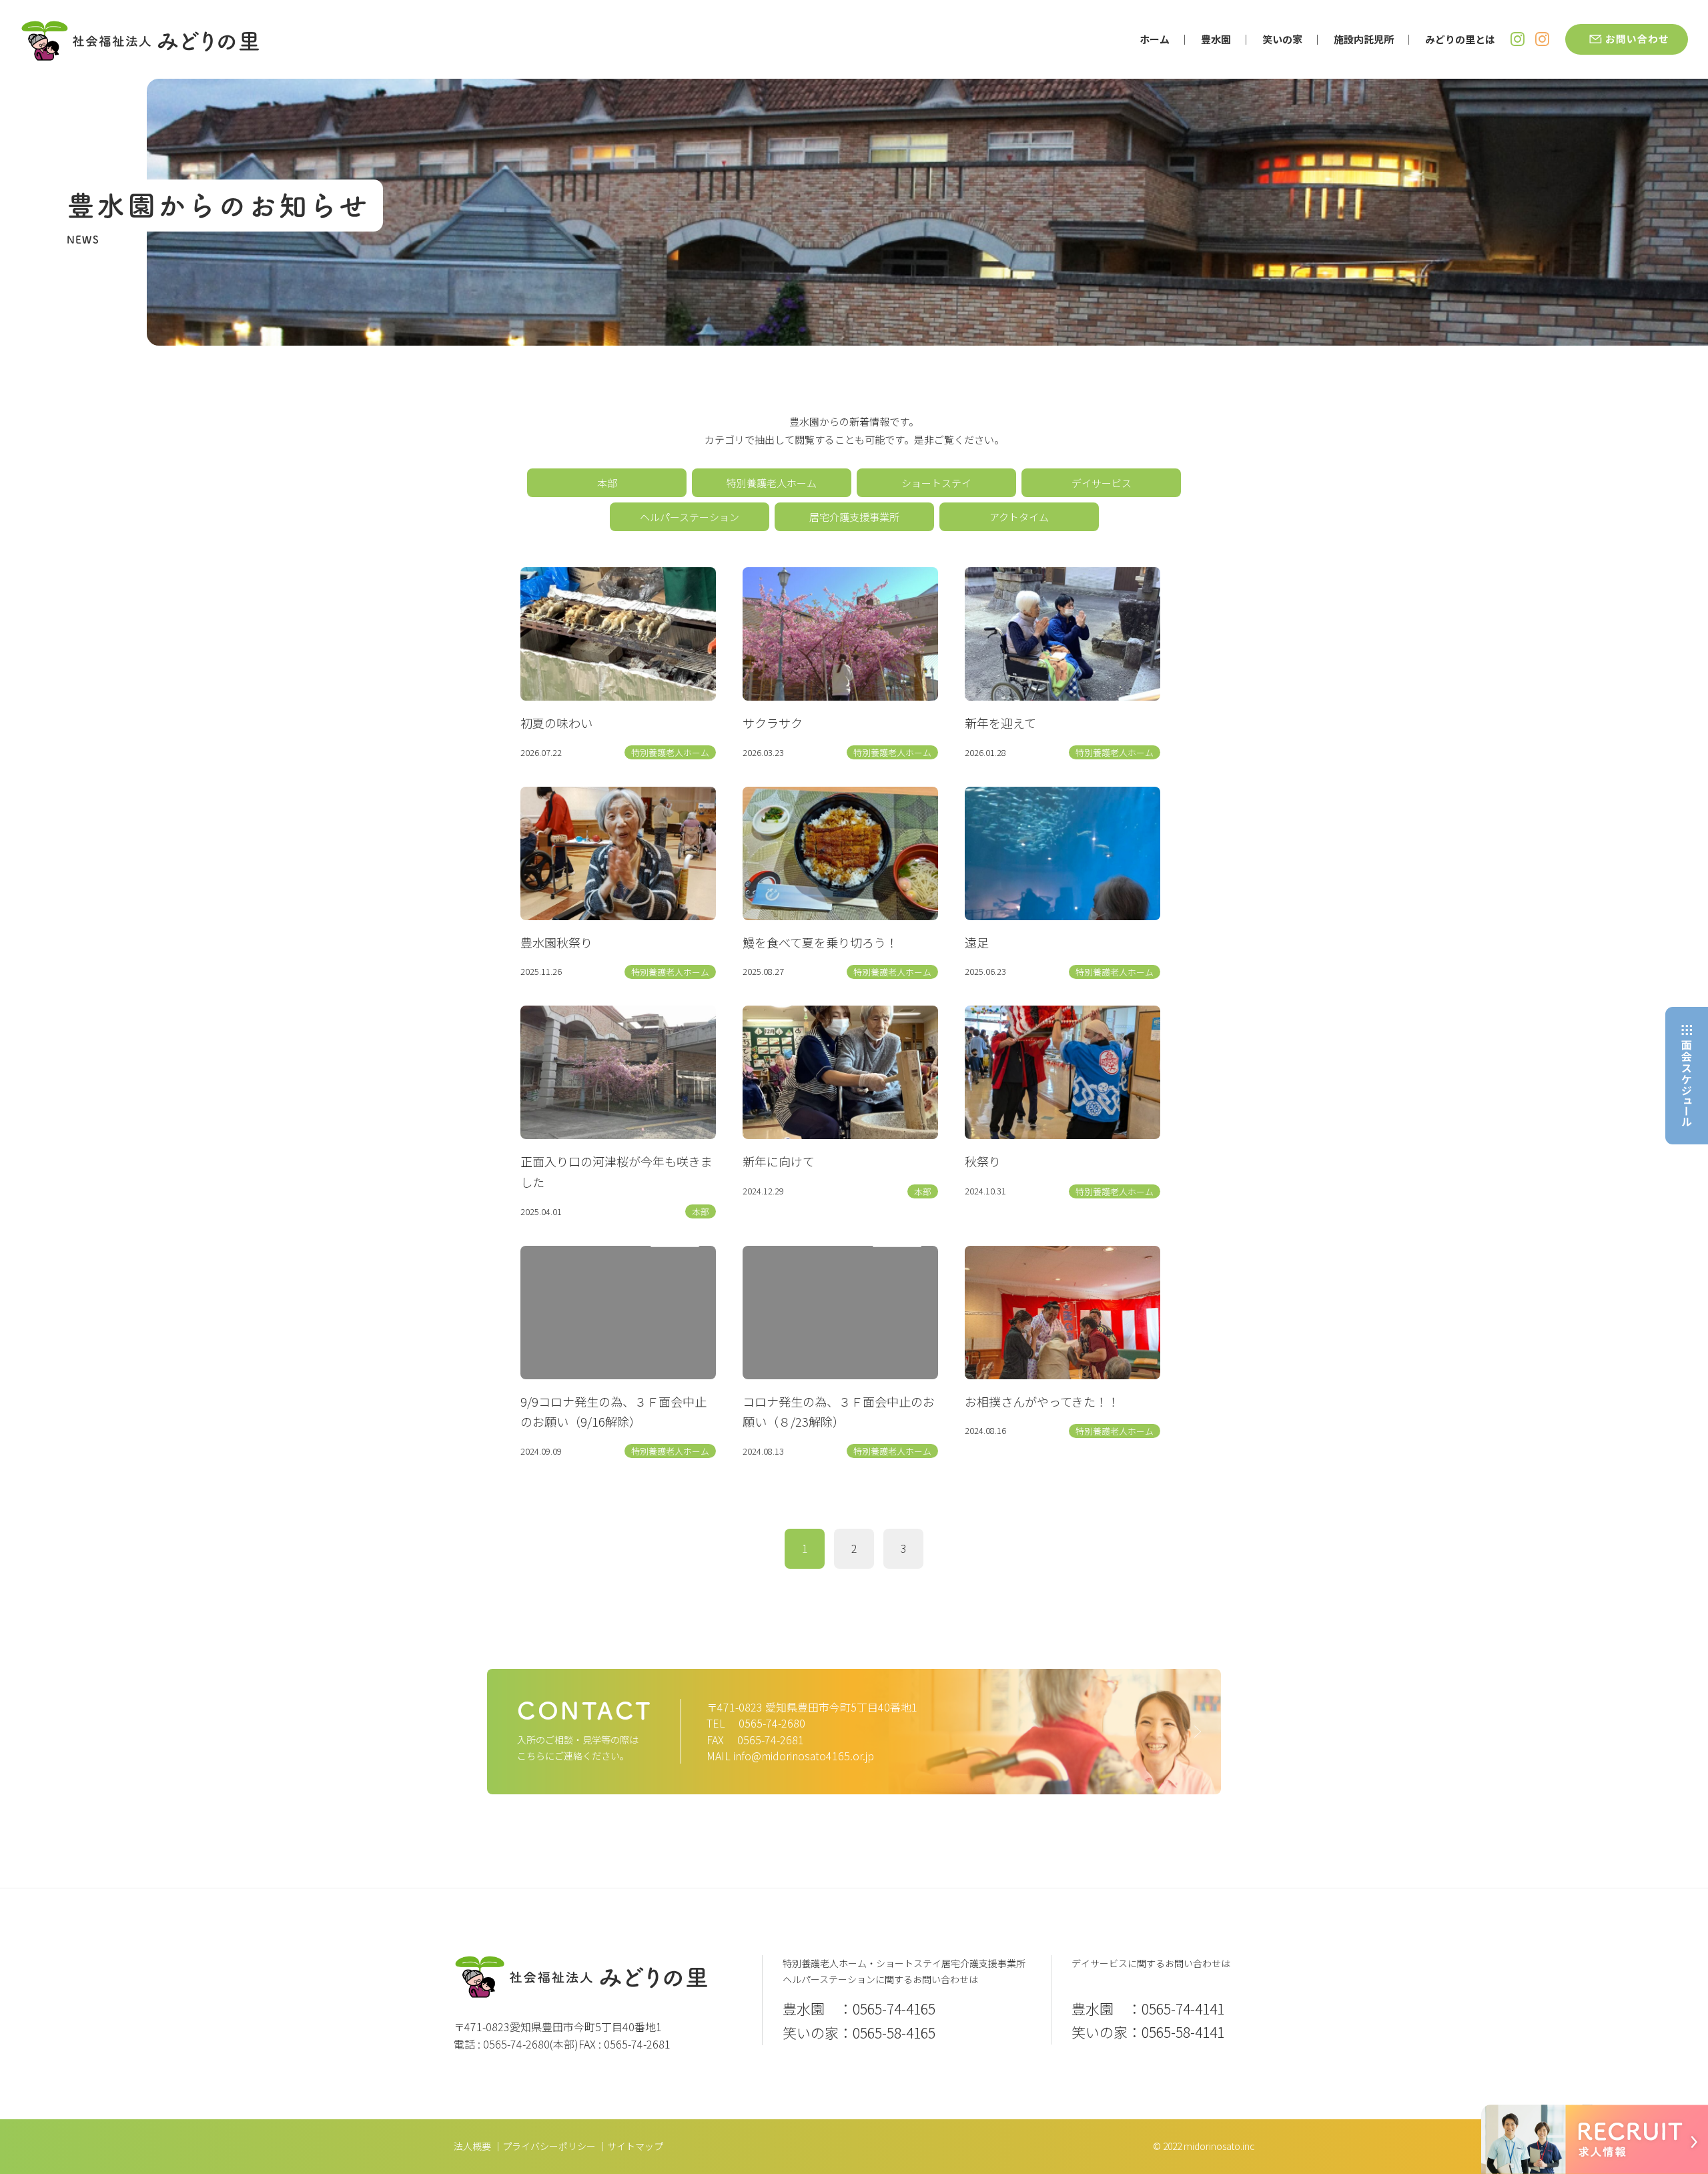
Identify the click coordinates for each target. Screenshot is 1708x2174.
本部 (607, 483)
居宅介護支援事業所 (854, 517)
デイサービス (1102, 483)
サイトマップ (635, 2146)
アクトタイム (1019, 517)
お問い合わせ (1627, 39)
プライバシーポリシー (549, 2146)
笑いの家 (1282, 39)
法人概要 (472, 2146)
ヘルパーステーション (690, 517)
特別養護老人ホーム (772, 483)
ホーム (1155, 39)
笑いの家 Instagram (1542, 39)
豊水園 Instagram (1518, 39)
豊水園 (1216, 39)
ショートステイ (936, 483)
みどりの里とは (1460, 39)
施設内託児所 (1364, 39)
